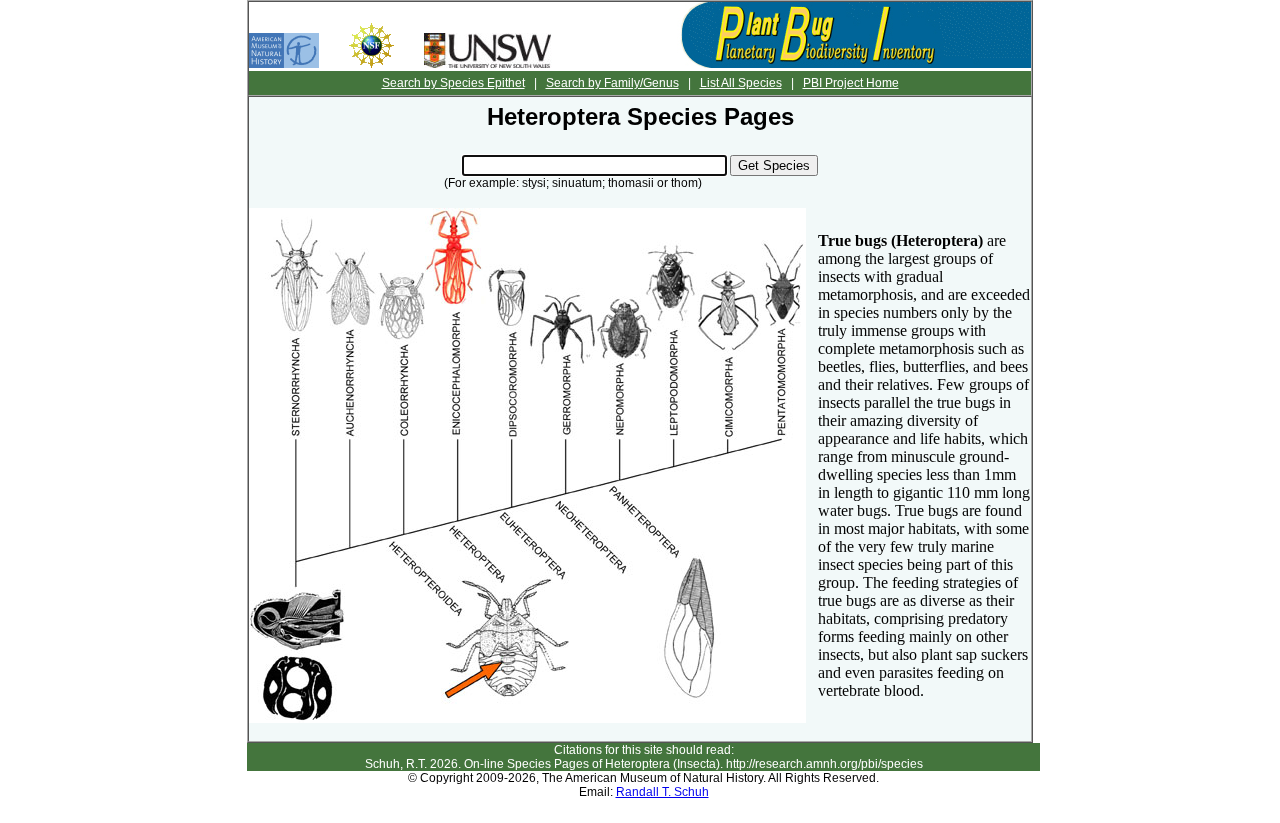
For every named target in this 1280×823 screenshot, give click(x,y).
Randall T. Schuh (662, 792)
